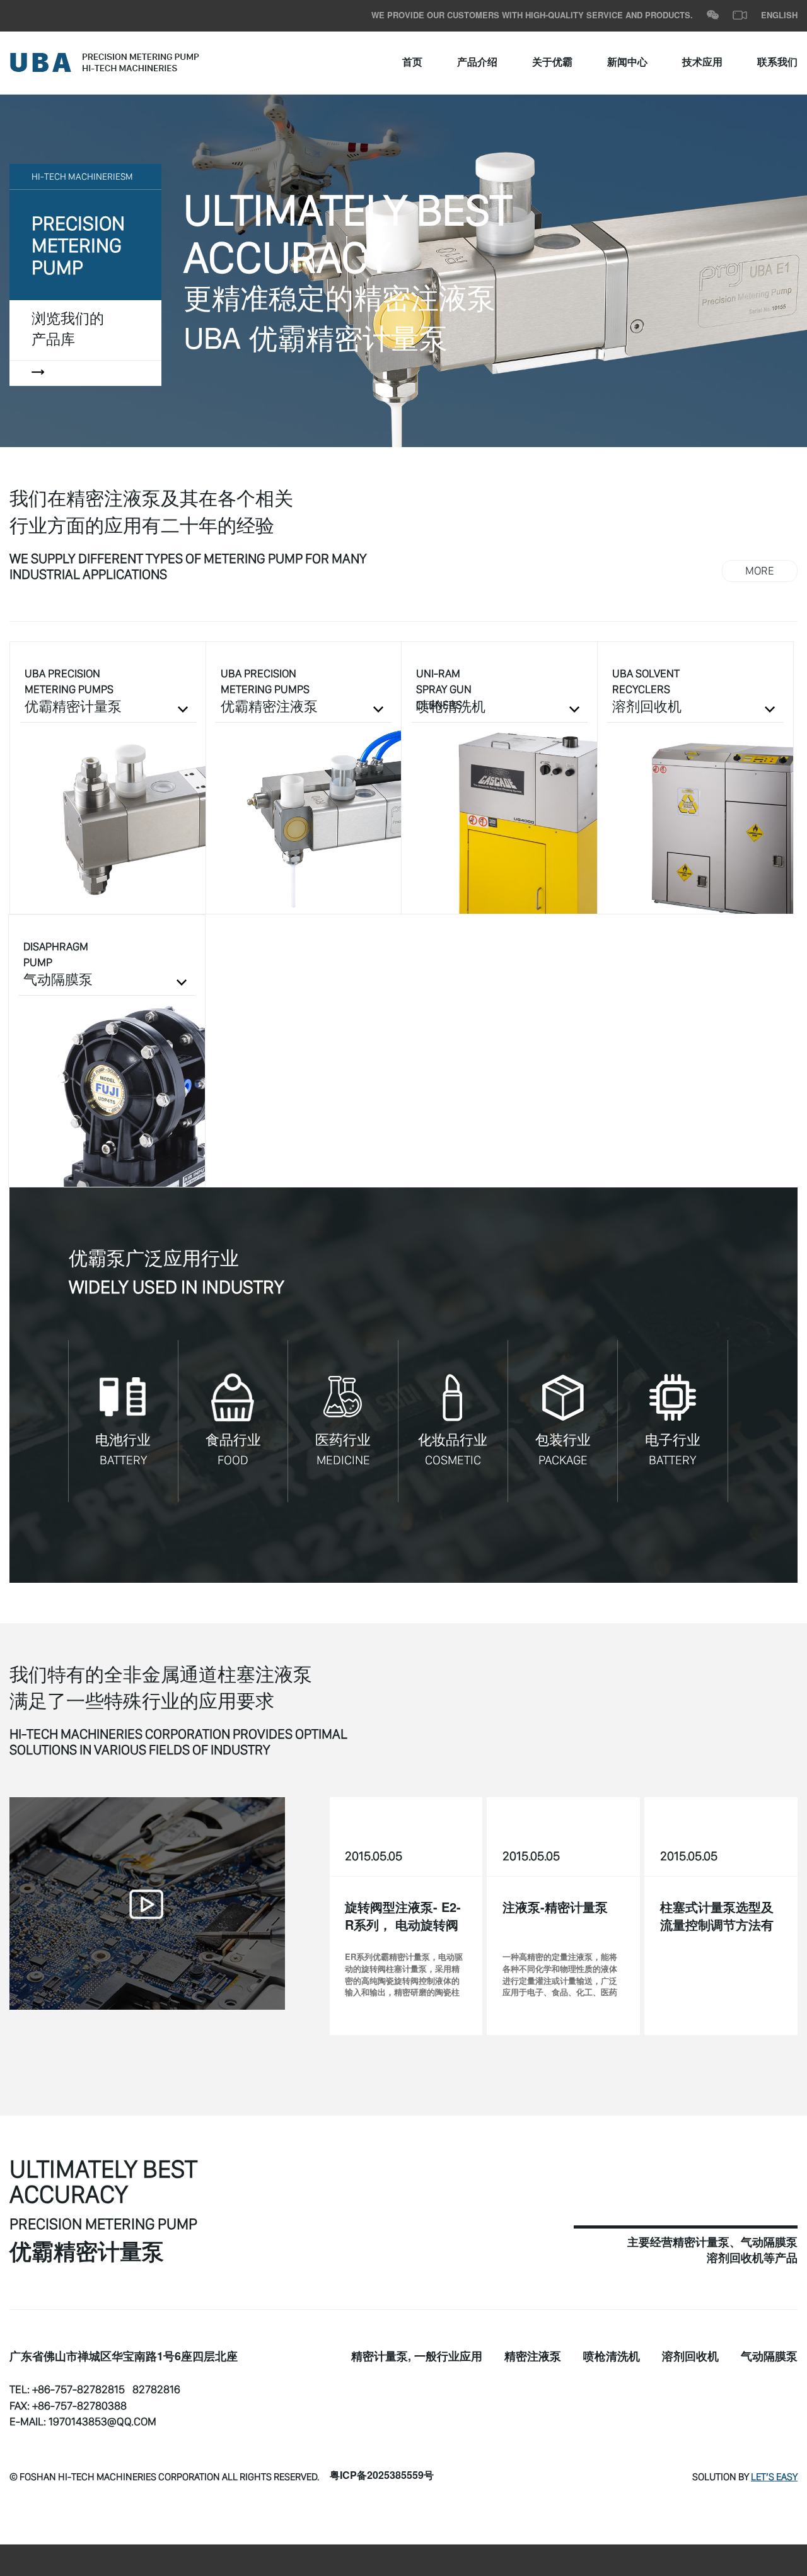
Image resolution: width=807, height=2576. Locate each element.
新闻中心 (627, 63)
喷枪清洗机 (612, 2357)
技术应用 (702, 63)
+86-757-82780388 (79, 2406)
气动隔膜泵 (769, 2357)
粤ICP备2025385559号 (382, 2476)
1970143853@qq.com (102, 2422)
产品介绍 (477, 63)
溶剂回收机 (690, 2357)
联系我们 (777, 63)
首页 (412, 63)
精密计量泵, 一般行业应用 (417, 2357)
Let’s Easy (774, 2476)
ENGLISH (779, 16)
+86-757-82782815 (78, 2389)
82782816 (156, 2389)
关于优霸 (552, 63)
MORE (760, 571)
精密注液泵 (533, 2357)
